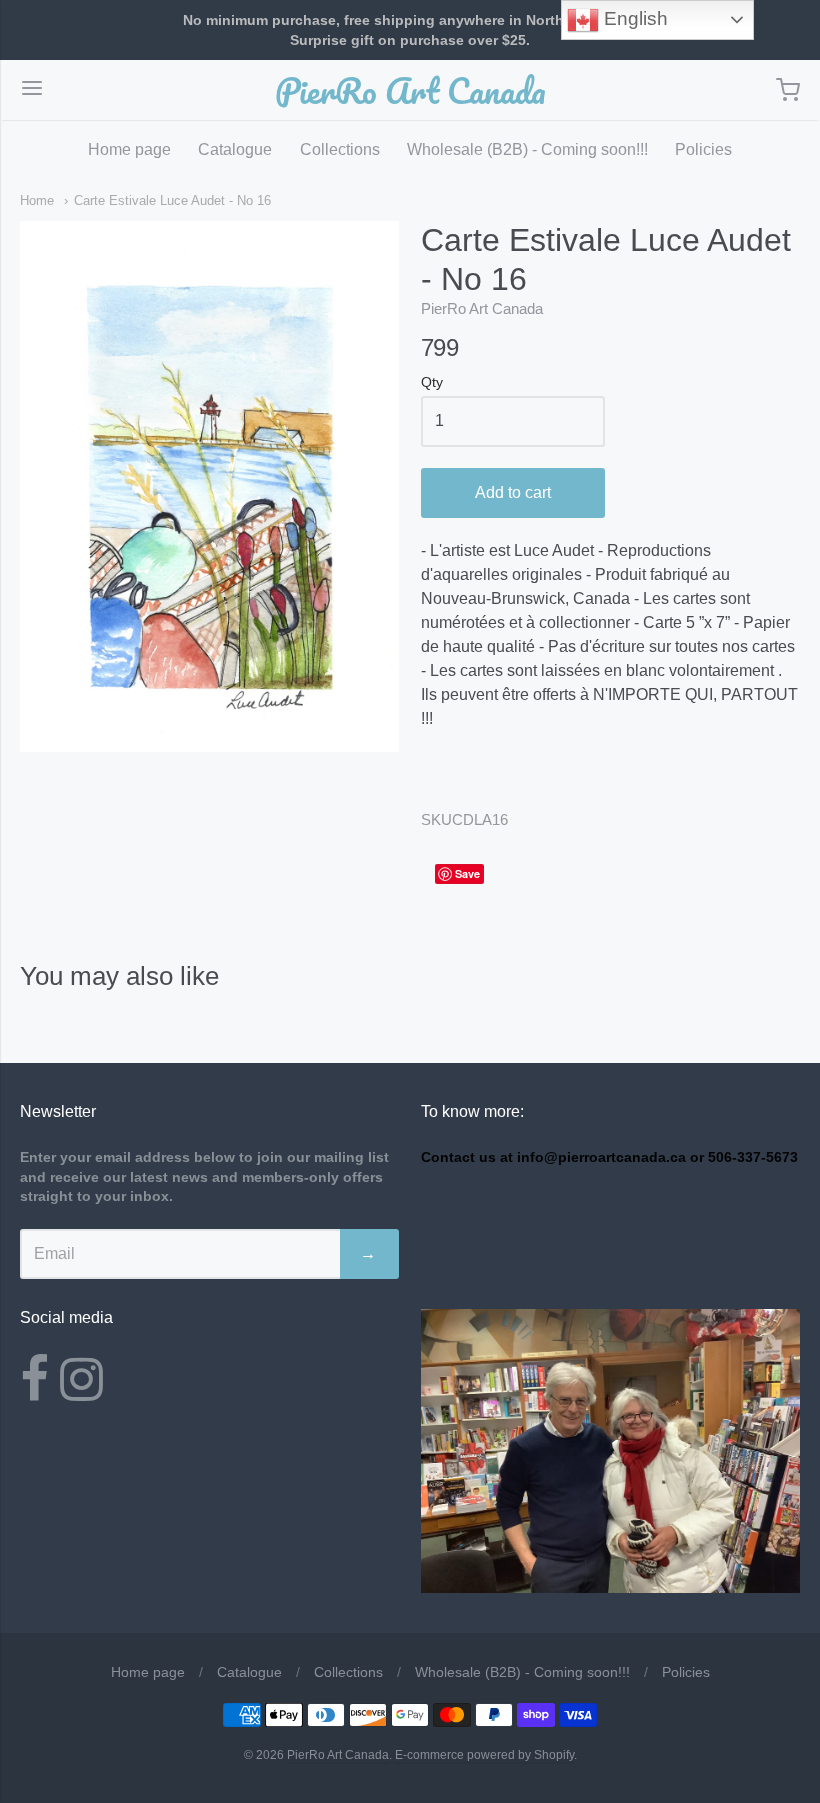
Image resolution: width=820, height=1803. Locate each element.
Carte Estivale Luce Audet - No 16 (172, 200)
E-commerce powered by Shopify (484, 1755)
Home (37, 200)
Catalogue (235, 149)
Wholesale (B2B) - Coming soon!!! (527, 149)
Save (467, 873)
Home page (129, 149)
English (633, 18)
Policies (703, 149)
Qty (432, 382)
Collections (340, 149)
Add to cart (513, 492)
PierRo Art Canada (410, 90)
